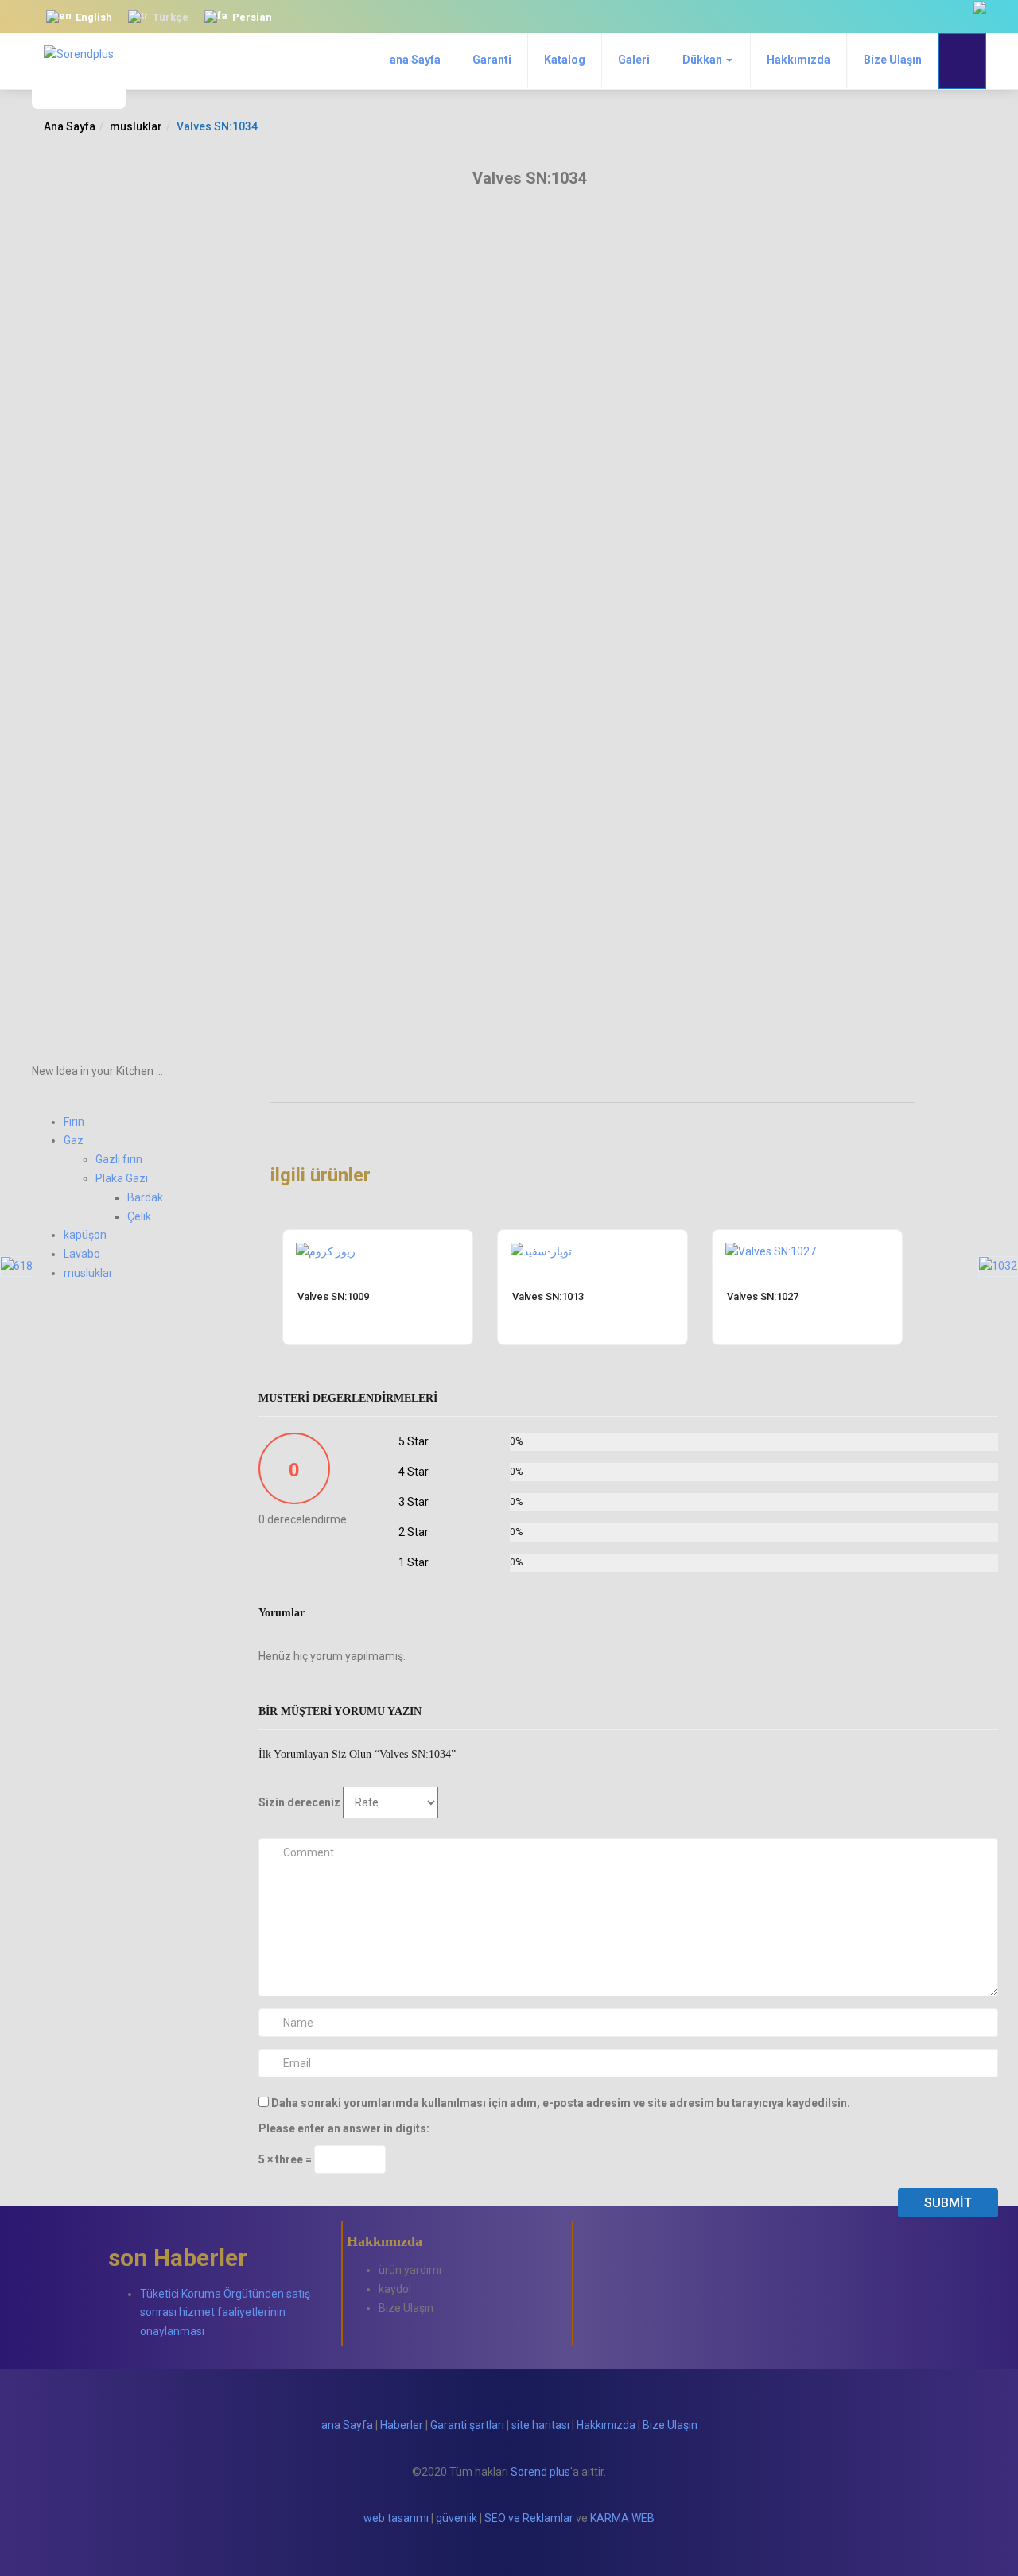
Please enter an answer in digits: (344, 2128)
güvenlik (457, 2518)
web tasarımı (396, 2518)
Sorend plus (540, 2472)
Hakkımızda (798, 60)
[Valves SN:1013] (541, 1251)
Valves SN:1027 (763, 1296)
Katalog (565, 60)
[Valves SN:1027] (771, 1251)
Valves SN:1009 (333, 1296)
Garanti (492, 60)
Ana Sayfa (70, 126)
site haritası (540, 2425)
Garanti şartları (467, 2425)
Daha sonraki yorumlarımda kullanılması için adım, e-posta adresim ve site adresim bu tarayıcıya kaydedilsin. (561, 2103)
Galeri (634, 60)
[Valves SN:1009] (326, 1251)
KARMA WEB (622, 2518)
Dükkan (703, 60)
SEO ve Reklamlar (529, 2518)
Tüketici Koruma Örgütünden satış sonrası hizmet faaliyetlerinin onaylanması (225, 2313)
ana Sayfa (415, 60)
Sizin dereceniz (299, 1802)
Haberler (402, 2425)
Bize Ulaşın (893, 60)
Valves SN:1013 (548, 1296)
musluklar (136, 126)
